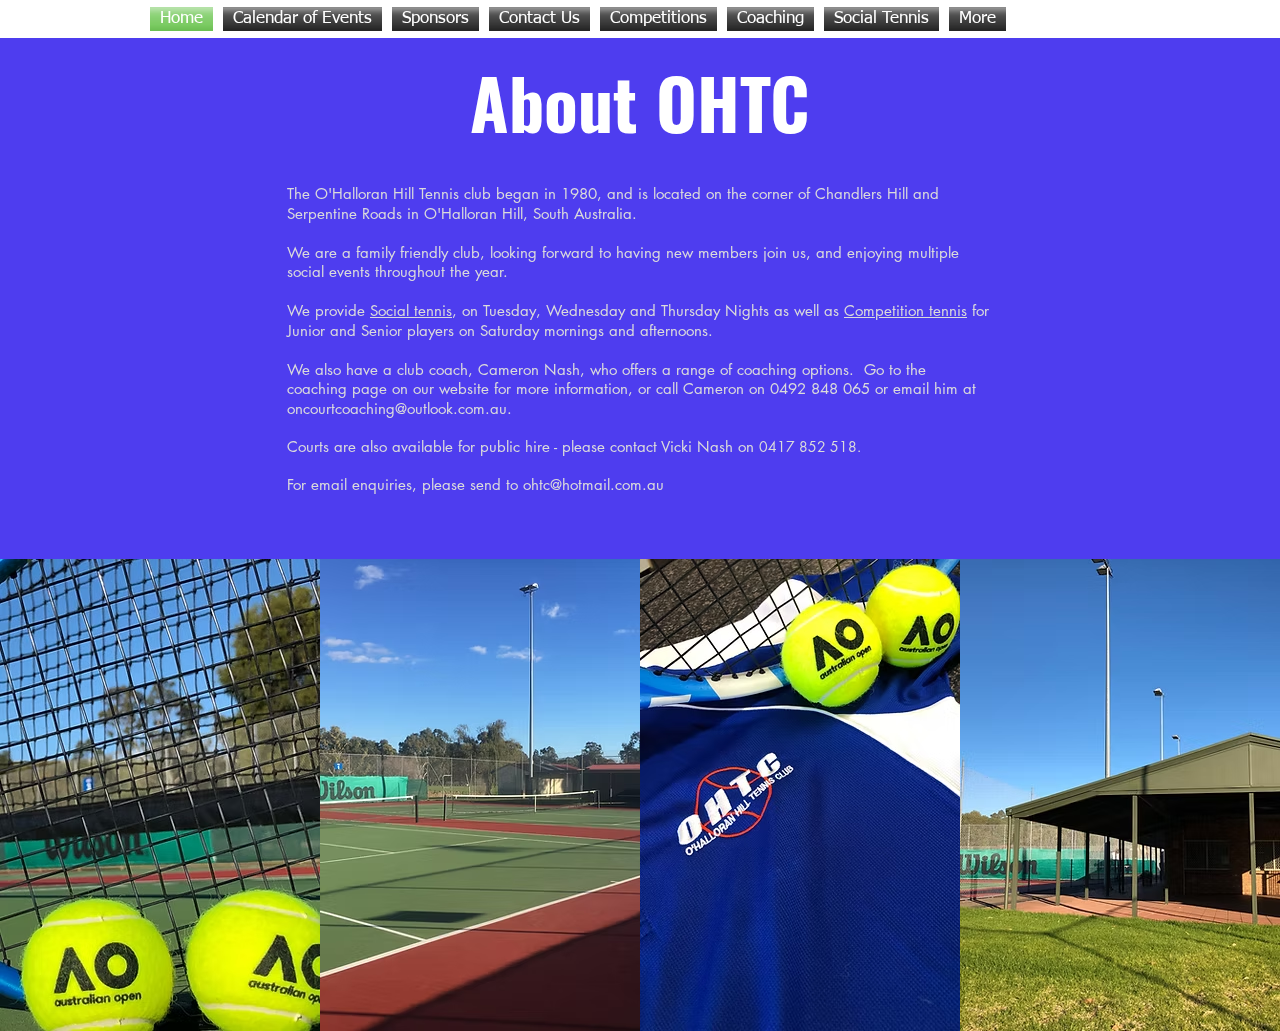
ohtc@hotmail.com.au (593, 484)
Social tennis (411, 310)
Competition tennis (905, 310)
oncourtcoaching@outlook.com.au (397, 408)
